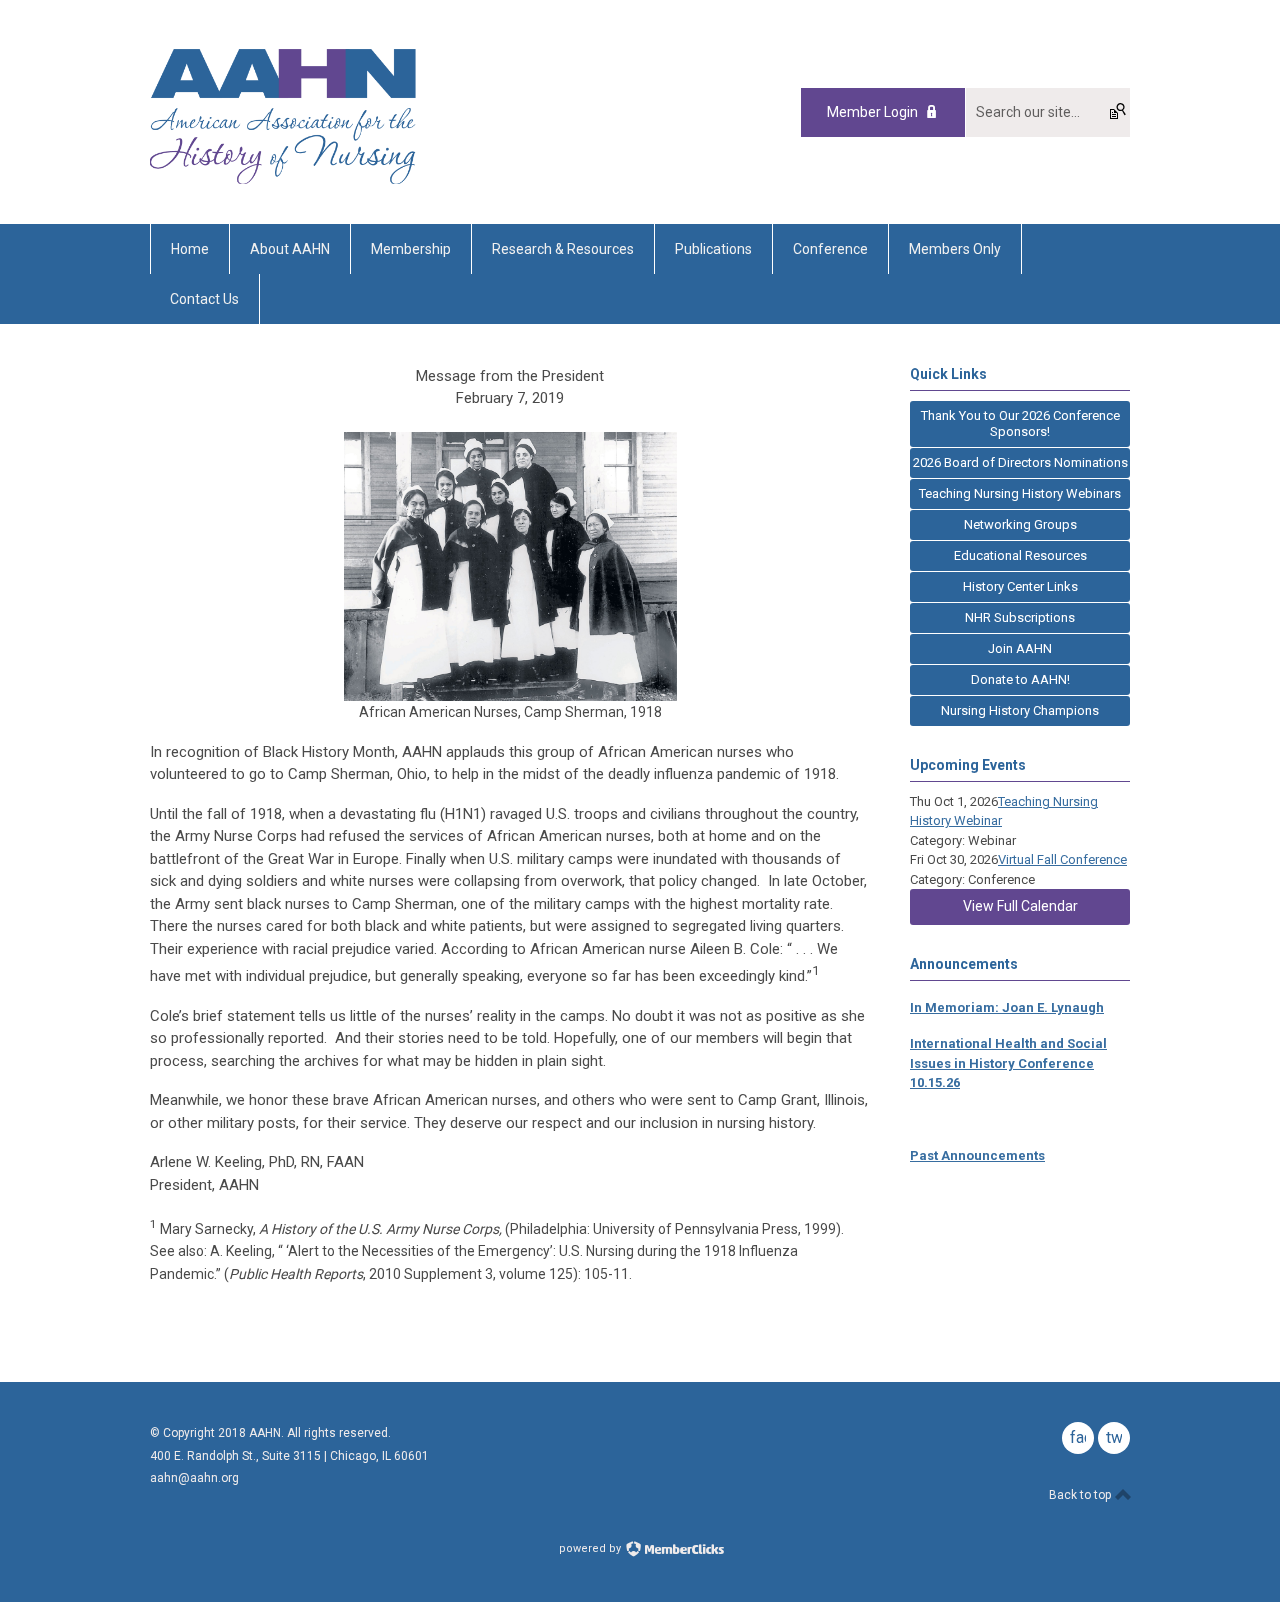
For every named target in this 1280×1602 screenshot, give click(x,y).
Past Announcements (977, 1155)
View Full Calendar (1020, 906)
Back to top (1081, 1495)
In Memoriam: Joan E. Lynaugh (1007, 1007)
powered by (591, 1548)
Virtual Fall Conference (1062, 859)
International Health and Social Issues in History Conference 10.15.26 (1008, 1063)
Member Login (872, 112)
